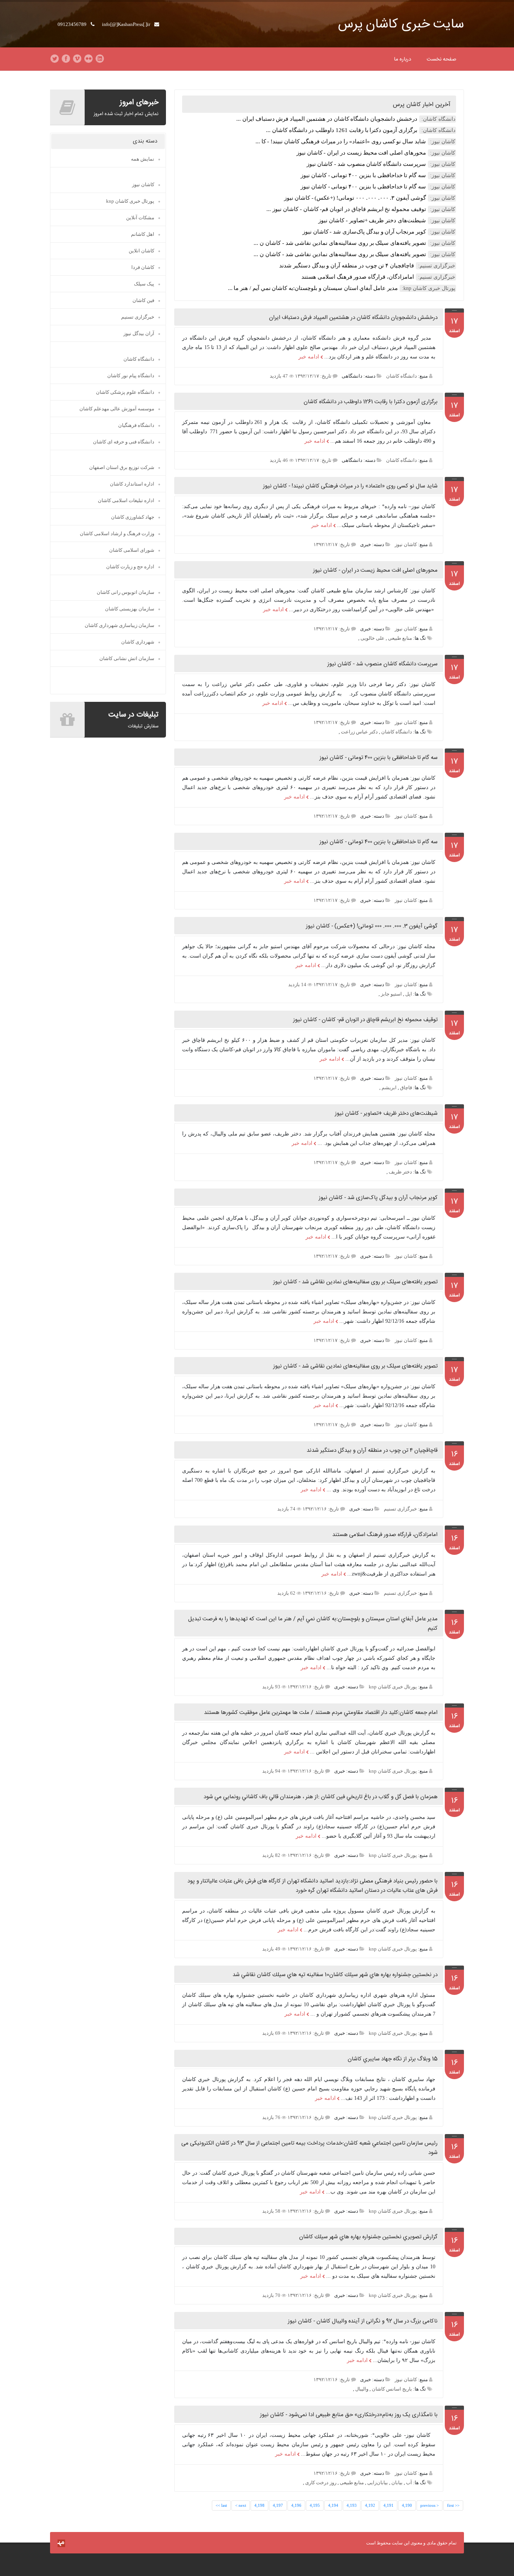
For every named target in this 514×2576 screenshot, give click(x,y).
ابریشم (389, 1088)
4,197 (278, 2505)
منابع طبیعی (400, 638)
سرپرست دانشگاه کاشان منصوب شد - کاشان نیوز (366, 164)
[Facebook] (66, 59)
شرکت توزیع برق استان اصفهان (122, 467)
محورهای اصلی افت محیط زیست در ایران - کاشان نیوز (361, 153)
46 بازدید (279, 460)
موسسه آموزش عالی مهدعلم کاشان (117, 409)
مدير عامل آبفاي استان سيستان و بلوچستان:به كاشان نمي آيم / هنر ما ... (313, 288)
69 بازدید (272, 2033)
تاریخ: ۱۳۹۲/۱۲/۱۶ (321, 1509)
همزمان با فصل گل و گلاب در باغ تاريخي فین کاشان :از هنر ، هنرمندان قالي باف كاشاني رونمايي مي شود (321, 1797)
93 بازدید (272, 1687)
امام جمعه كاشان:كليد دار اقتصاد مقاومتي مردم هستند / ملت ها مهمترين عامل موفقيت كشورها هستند (321, 1713)
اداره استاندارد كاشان (132, 484)
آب (409, 2483)
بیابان (397, 2483)
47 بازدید (279, 376)
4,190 (407, 2505)
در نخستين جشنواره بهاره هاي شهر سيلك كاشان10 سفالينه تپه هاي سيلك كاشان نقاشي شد (335, 1975)
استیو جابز (391, 994)
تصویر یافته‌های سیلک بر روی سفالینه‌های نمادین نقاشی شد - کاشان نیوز (355, 1282)
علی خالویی (373, 638)
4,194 (333, 2505)
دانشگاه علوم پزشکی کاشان (125, 392)
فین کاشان (143, 300)
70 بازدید (272, 2295)
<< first (453, 2505)
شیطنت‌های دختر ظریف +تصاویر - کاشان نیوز (372, 220)
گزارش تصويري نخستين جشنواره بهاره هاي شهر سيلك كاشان (368, 2237)
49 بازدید (272, 1949)
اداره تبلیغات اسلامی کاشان (126, 500)
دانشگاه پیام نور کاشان (131, 376)
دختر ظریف (400, 1172)
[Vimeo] (77, 59)
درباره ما (403, 59)
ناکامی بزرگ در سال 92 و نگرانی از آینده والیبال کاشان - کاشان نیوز (363, 2321)
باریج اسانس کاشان (392, 2389)
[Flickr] (88, 59)
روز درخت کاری (321, 2483)
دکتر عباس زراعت (359, 732)
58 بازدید (272, 2211)
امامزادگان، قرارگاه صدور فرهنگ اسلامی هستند (358, 277)
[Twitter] (55, 59)
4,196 (296, 2505)
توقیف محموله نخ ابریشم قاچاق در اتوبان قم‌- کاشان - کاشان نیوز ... (346, 209)
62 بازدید (287, 1593)
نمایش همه (143, 159)
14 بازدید (298, 984)
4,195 (315, 2505)
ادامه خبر (309, 357)
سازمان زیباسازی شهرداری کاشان (119, 625)
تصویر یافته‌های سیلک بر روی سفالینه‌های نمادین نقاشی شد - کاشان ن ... (340, 243)
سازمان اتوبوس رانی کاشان (125, 592)
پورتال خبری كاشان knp (393, 1687)
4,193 (352, 2505)
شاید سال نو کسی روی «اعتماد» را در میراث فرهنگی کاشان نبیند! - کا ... (341, 141)
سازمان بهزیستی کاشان (130, 609)
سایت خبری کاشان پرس (401, 25)
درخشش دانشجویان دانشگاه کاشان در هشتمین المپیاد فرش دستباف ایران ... (327, 119)
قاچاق (406, 1088)
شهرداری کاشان (138, 642)
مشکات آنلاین (140, 218)
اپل (409, 994)
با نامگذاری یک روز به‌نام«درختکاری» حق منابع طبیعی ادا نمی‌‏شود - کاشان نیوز (349, 2415)
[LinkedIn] (100, 59)
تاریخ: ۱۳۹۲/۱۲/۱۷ (313, 376)
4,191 (389, 2505)
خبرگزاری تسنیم (400, 1509)
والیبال (362, 2389)
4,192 (370, 2505)
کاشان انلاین (141, 251)
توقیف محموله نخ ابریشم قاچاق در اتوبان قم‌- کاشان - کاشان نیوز (365, 1020)
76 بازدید (272, 2117)
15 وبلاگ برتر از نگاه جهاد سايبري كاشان (393, 2059)
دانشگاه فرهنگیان (136, 425)
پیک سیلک (144, 284)
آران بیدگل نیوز (139, 333)
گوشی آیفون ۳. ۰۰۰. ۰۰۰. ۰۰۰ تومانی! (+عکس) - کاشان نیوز (355, 198)
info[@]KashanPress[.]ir (127, 24)
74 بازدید (287, 1509)
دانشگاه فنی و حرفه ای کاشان (124, 442)
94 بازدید (272, 1771)
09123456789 (73, 24)
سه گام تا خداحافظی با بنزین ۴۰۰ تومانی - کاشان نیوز (363, 175)
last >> (221, 2505)
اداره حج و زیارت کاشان (130, 567)
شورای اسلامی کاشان (132, 550)
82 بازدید (272, 1855)
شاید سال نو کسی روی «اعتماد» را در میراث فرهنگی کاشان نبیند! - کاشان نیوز (350, 486)
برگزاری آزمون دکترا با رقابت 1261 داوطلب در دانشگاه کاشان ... (342, 130)
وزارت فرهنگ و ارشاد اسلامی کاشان (117, 534)
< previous (430, 2505)
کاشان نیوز (406, 544)
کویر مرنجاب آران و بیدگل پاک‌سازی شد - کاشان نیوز (364, 232)
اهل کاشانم (143, 234)
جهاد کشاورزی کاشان (133, 517)
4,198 (259, 2505)
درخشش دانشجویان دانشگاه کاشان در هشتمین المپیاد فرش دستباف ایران (353, 318)
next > (241, 2505)
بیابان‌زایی (378, 2483)
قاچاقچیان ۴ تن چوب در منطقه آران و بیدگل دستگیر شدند (347, 266)
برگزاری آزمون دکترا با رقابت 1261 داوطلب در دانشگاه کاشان (371, 402)
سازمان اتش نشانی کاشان (127, 658)
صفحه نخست (442, 59)
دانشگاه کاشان (401, 376)
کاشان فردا (143, 267)
